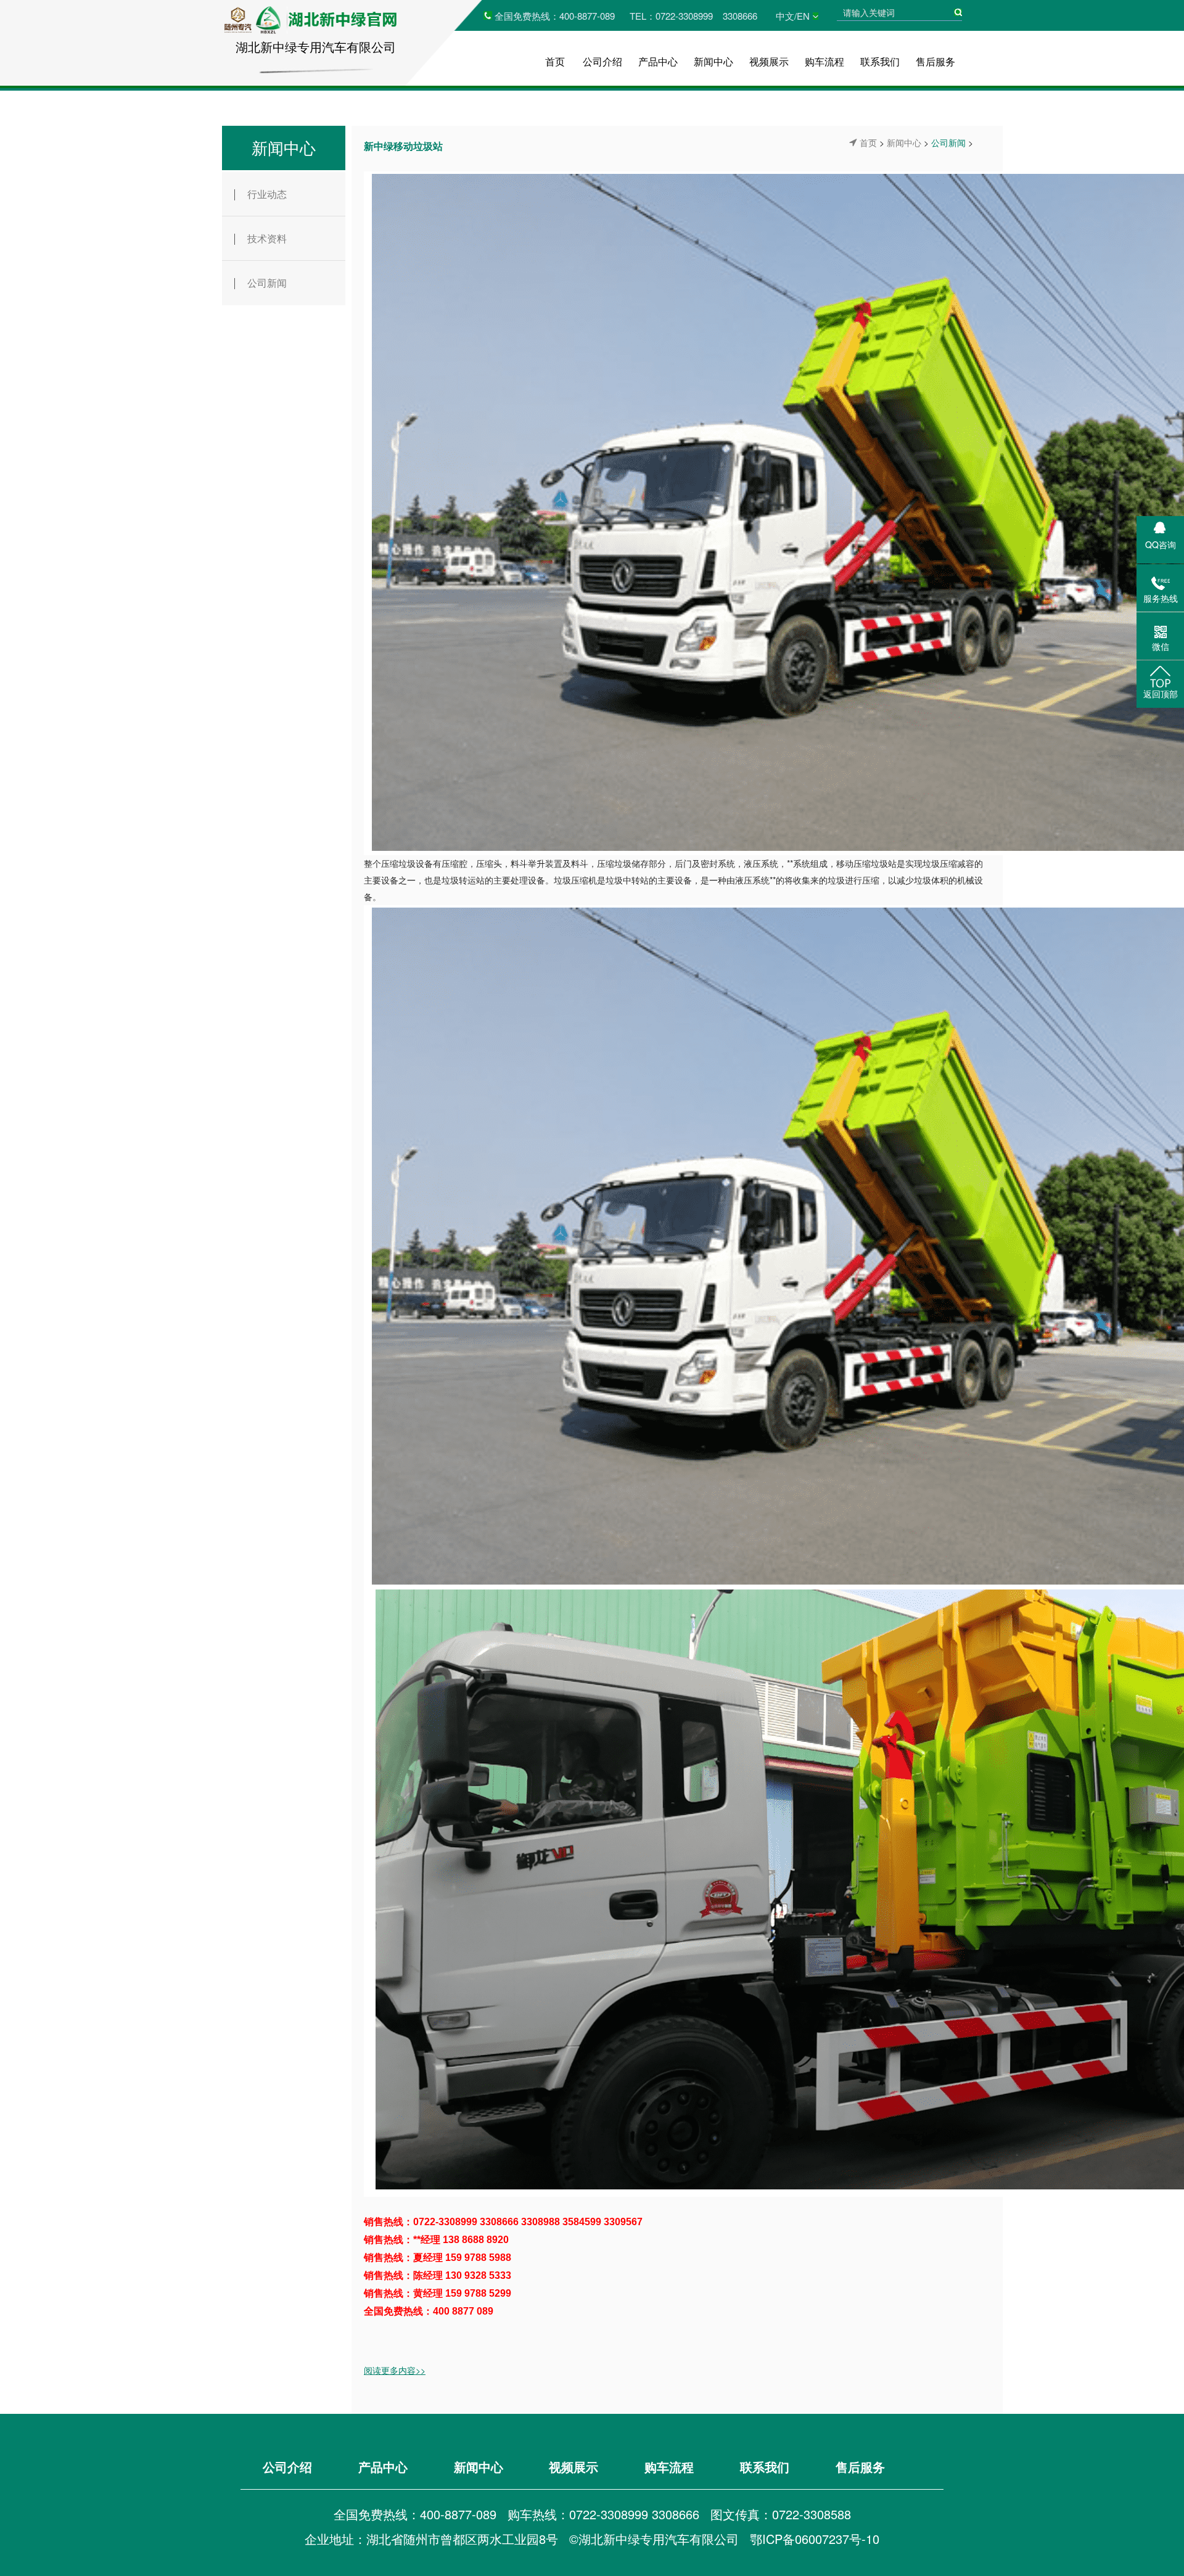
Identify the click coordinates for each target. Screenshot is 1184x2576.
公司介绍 (602, 61)
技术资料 (267, 238)
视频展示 (769, 61)
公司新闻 (267, 283)
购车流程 (824, 61)
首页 (555, 61)
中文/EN (793, 16)
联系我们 (880, 61)
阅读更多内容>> (395, 2370)
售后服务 (935, 61)
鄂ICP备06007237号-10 (815, 2539)
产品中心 (658, 61)
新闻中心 (713, 61)
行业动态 (267, 194)
